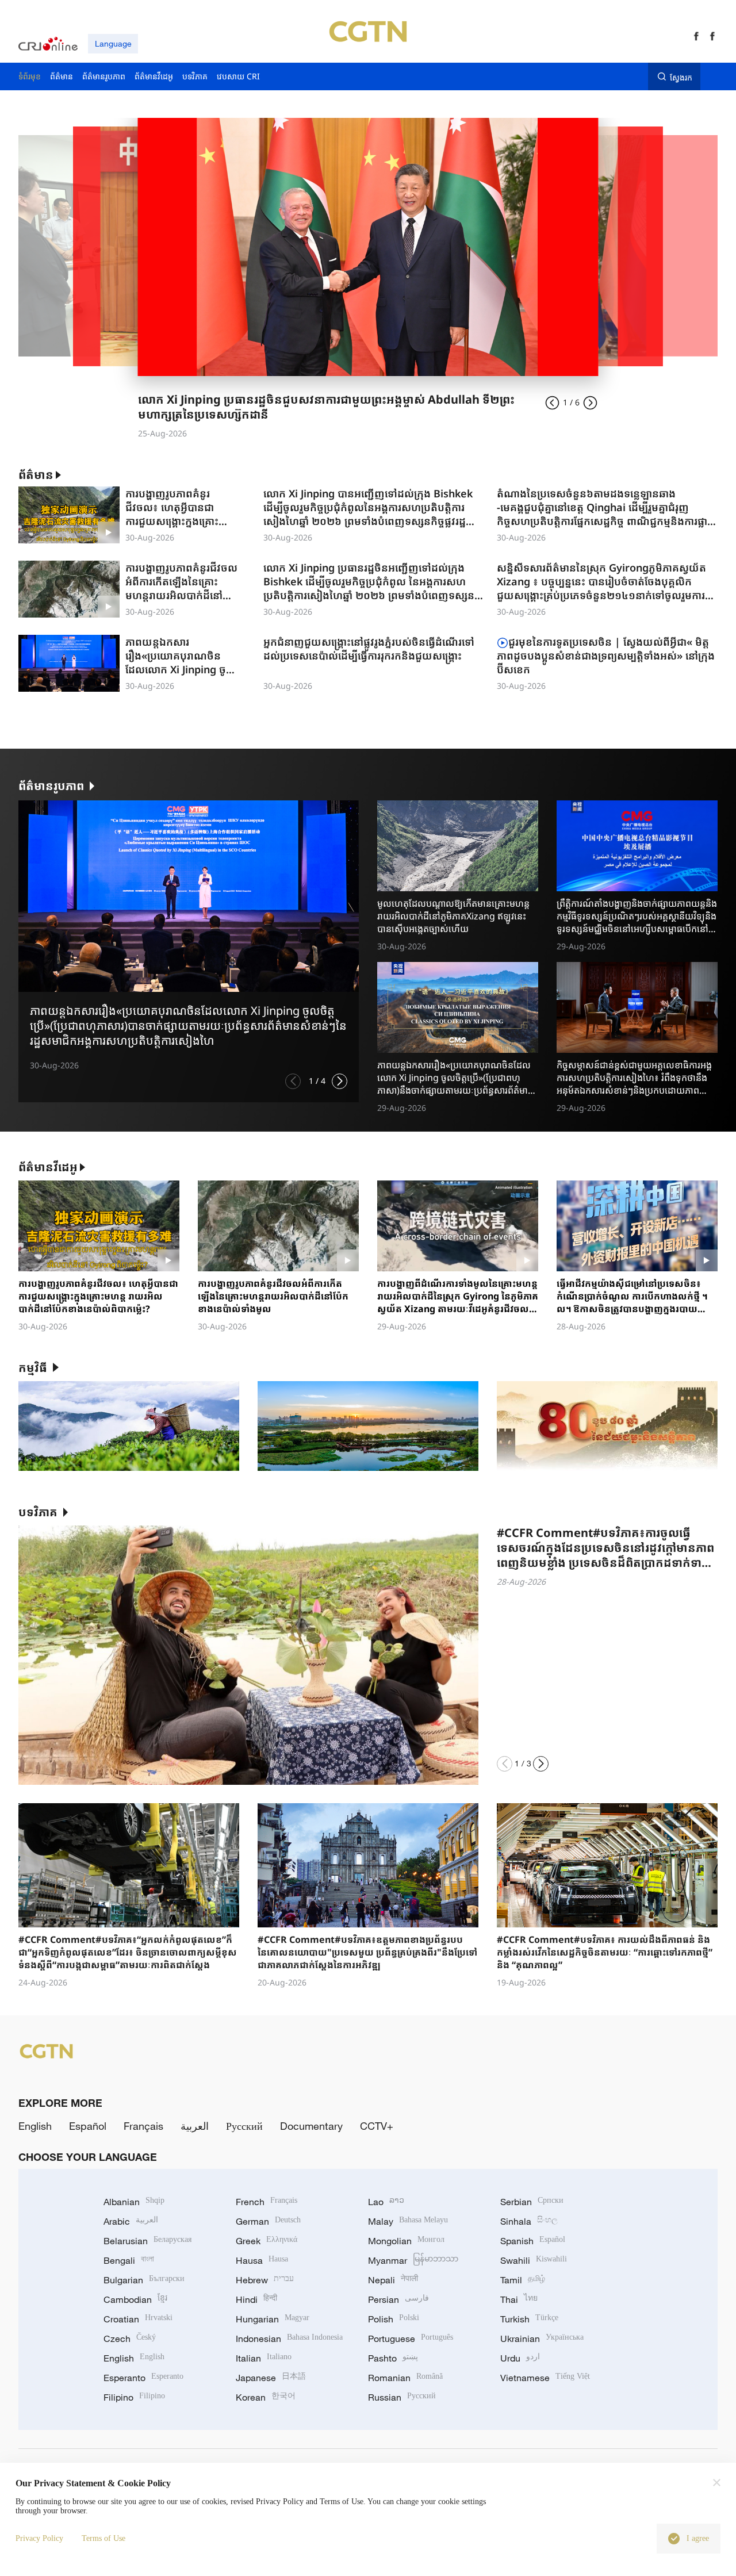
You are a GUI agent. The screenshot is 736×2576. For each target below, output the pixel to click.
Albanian (134, 2202)
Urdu (520, 2358)
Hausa (262, 2260)
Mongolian (406, 2241)
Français (143, 2126)
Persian (398, 2299)
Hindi (256, 2299)
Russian (402, 2397)
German (268, 2221)
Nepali (393, 2280)
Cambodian (135, 2299)
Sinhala (529, 2221)
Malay (408, 2221)
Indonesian (289, 2339)
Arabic (131, 2221)
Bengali (129, 2260)
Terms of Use (103, 2538)
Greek (267, 2241)
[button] (293, 1081)
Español (88, 2126)
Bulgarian (144, 2280)
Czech (130, 2339)
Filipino (134, 2397)
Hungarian (273, 2319)
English (35, 2126)
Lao (386, 2202)
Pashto (393, 2358)
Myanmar (413, 2260)
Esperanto (143, 2378)
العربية (195, 2126)
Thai (519, 2299)
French (267, 2202)
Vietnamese (545, 2378)
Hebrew (265, 2280)
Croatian (138, 2319)
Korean (266, 2397)
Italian (264, 2358)
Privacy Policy (39, 2538)
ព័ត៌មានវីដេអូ (48, 1167)
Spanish (533, 2241)
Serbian (532, 2202)
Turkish (529, 2319)
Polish (394, 2319)
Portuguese (411, 2339)
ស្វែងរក (681, 77)
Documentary (311, 2126)
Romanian (405, 2378)
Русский (244, 2126)
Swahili (534, 2260)
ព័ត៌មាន (36, 475)
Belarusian (147, 2241)
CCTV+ (377, 2126)
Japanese (271, 2378)
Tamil (523, 2280)
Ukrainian (542, 2339)
